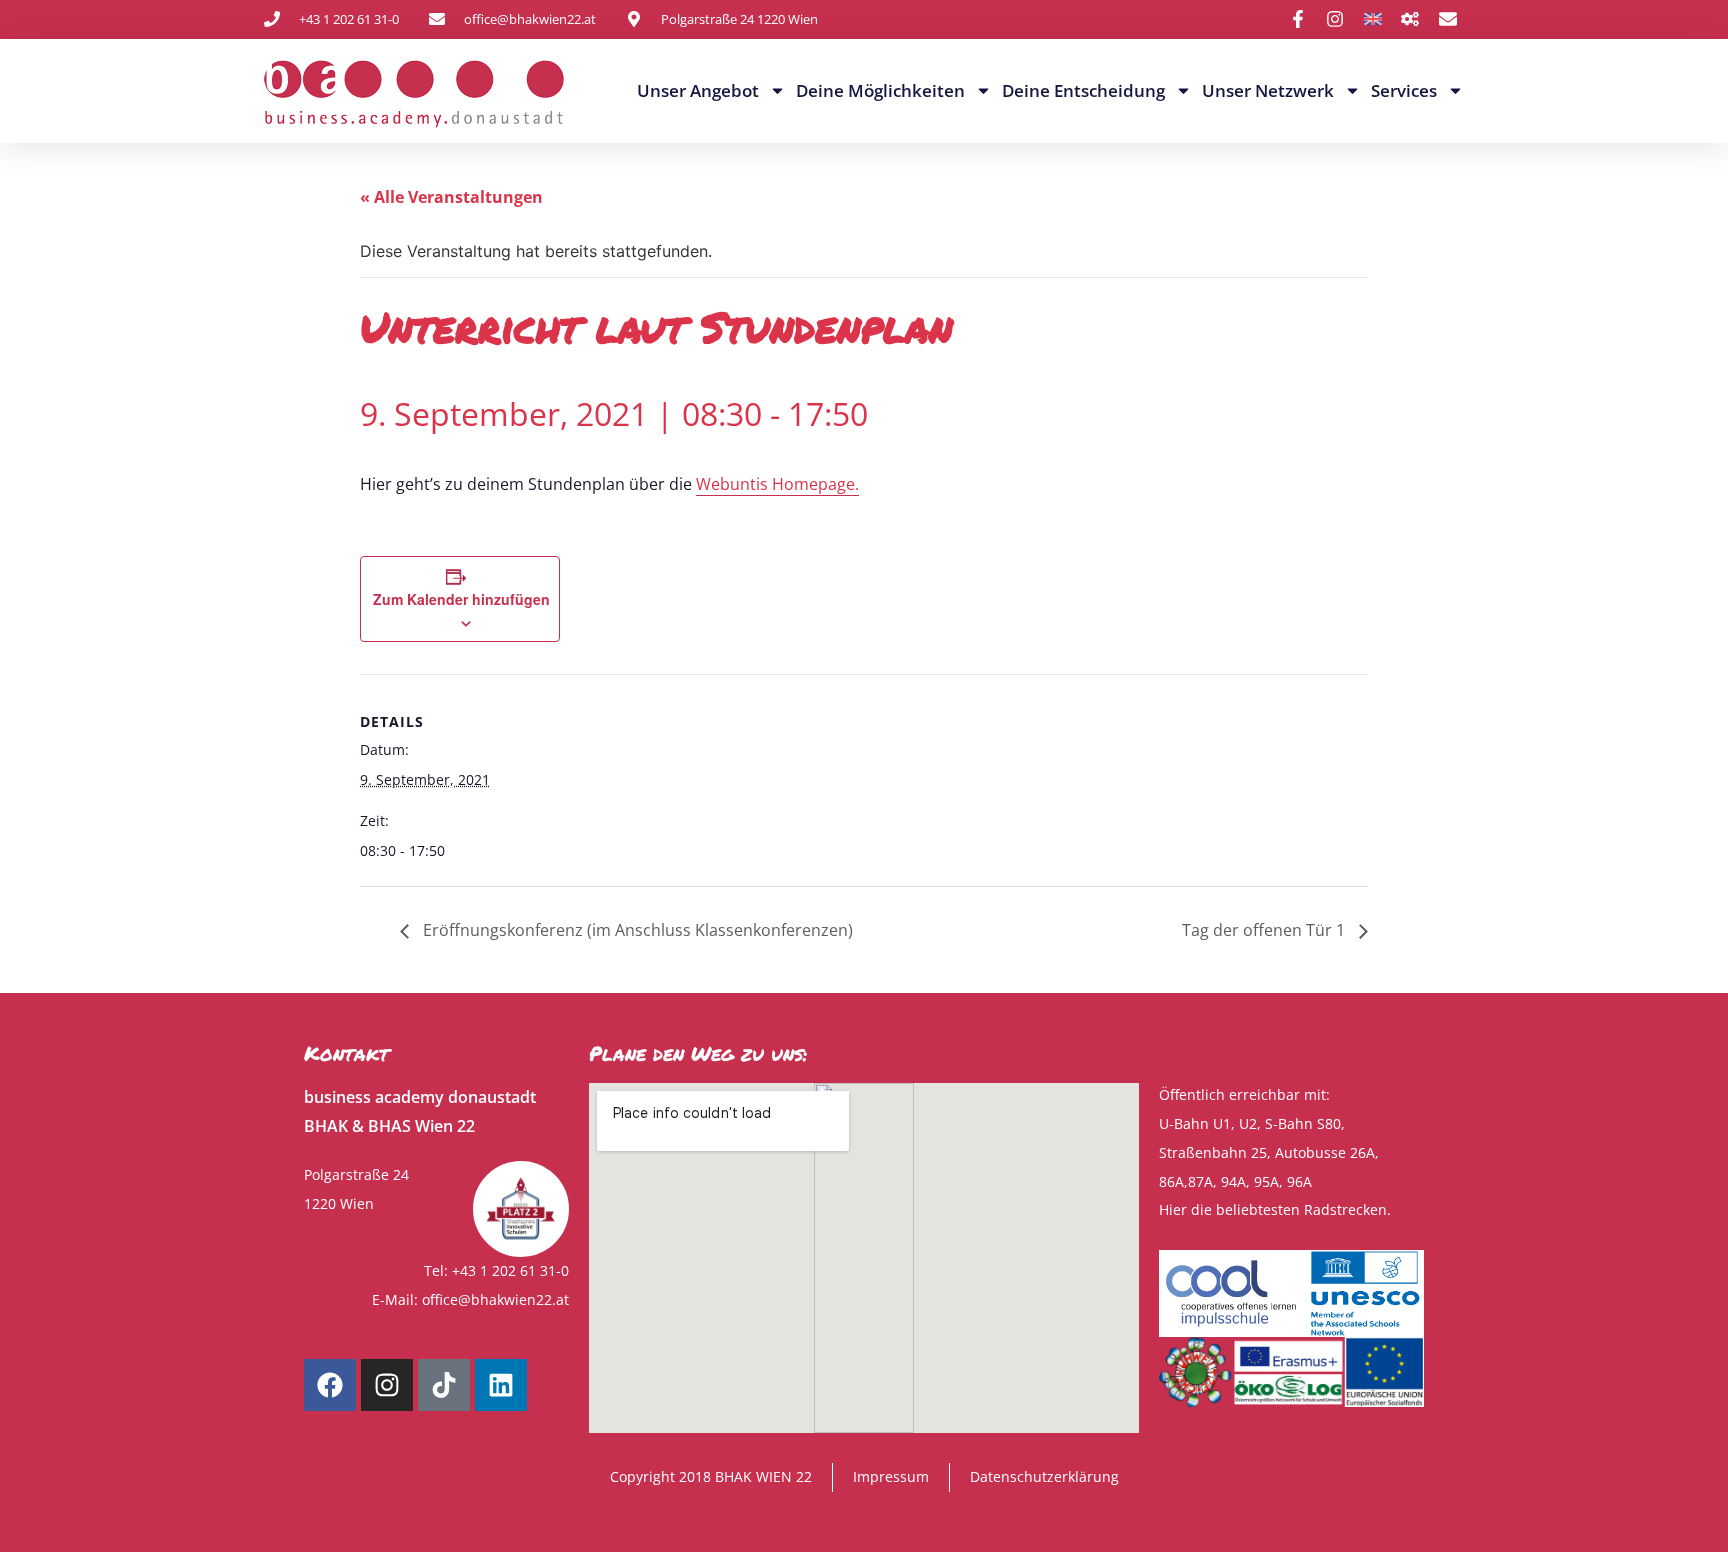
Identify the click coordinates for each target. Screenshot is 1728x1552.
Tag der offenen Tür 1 (1265, 930)
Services (1404, 90)
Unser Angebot (698, 90)
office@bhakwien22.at (495, 1299)
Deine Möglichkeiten (880, 90)
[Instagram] (387, 1385)
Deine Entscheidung (1083, 90)
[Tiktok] (444, 1385)
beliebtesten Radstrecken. (1303, 1209)
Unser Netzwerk (1268, 90)
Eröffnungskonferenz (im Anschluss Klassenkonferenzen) (636, 930)
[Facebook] (330, 1385)
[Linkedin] (501, 1385)
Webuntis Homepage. (777, 484)
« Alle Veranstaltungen (451, 197)
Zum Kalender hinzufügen (461, 599)
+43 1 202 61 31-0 (510, 1270)
